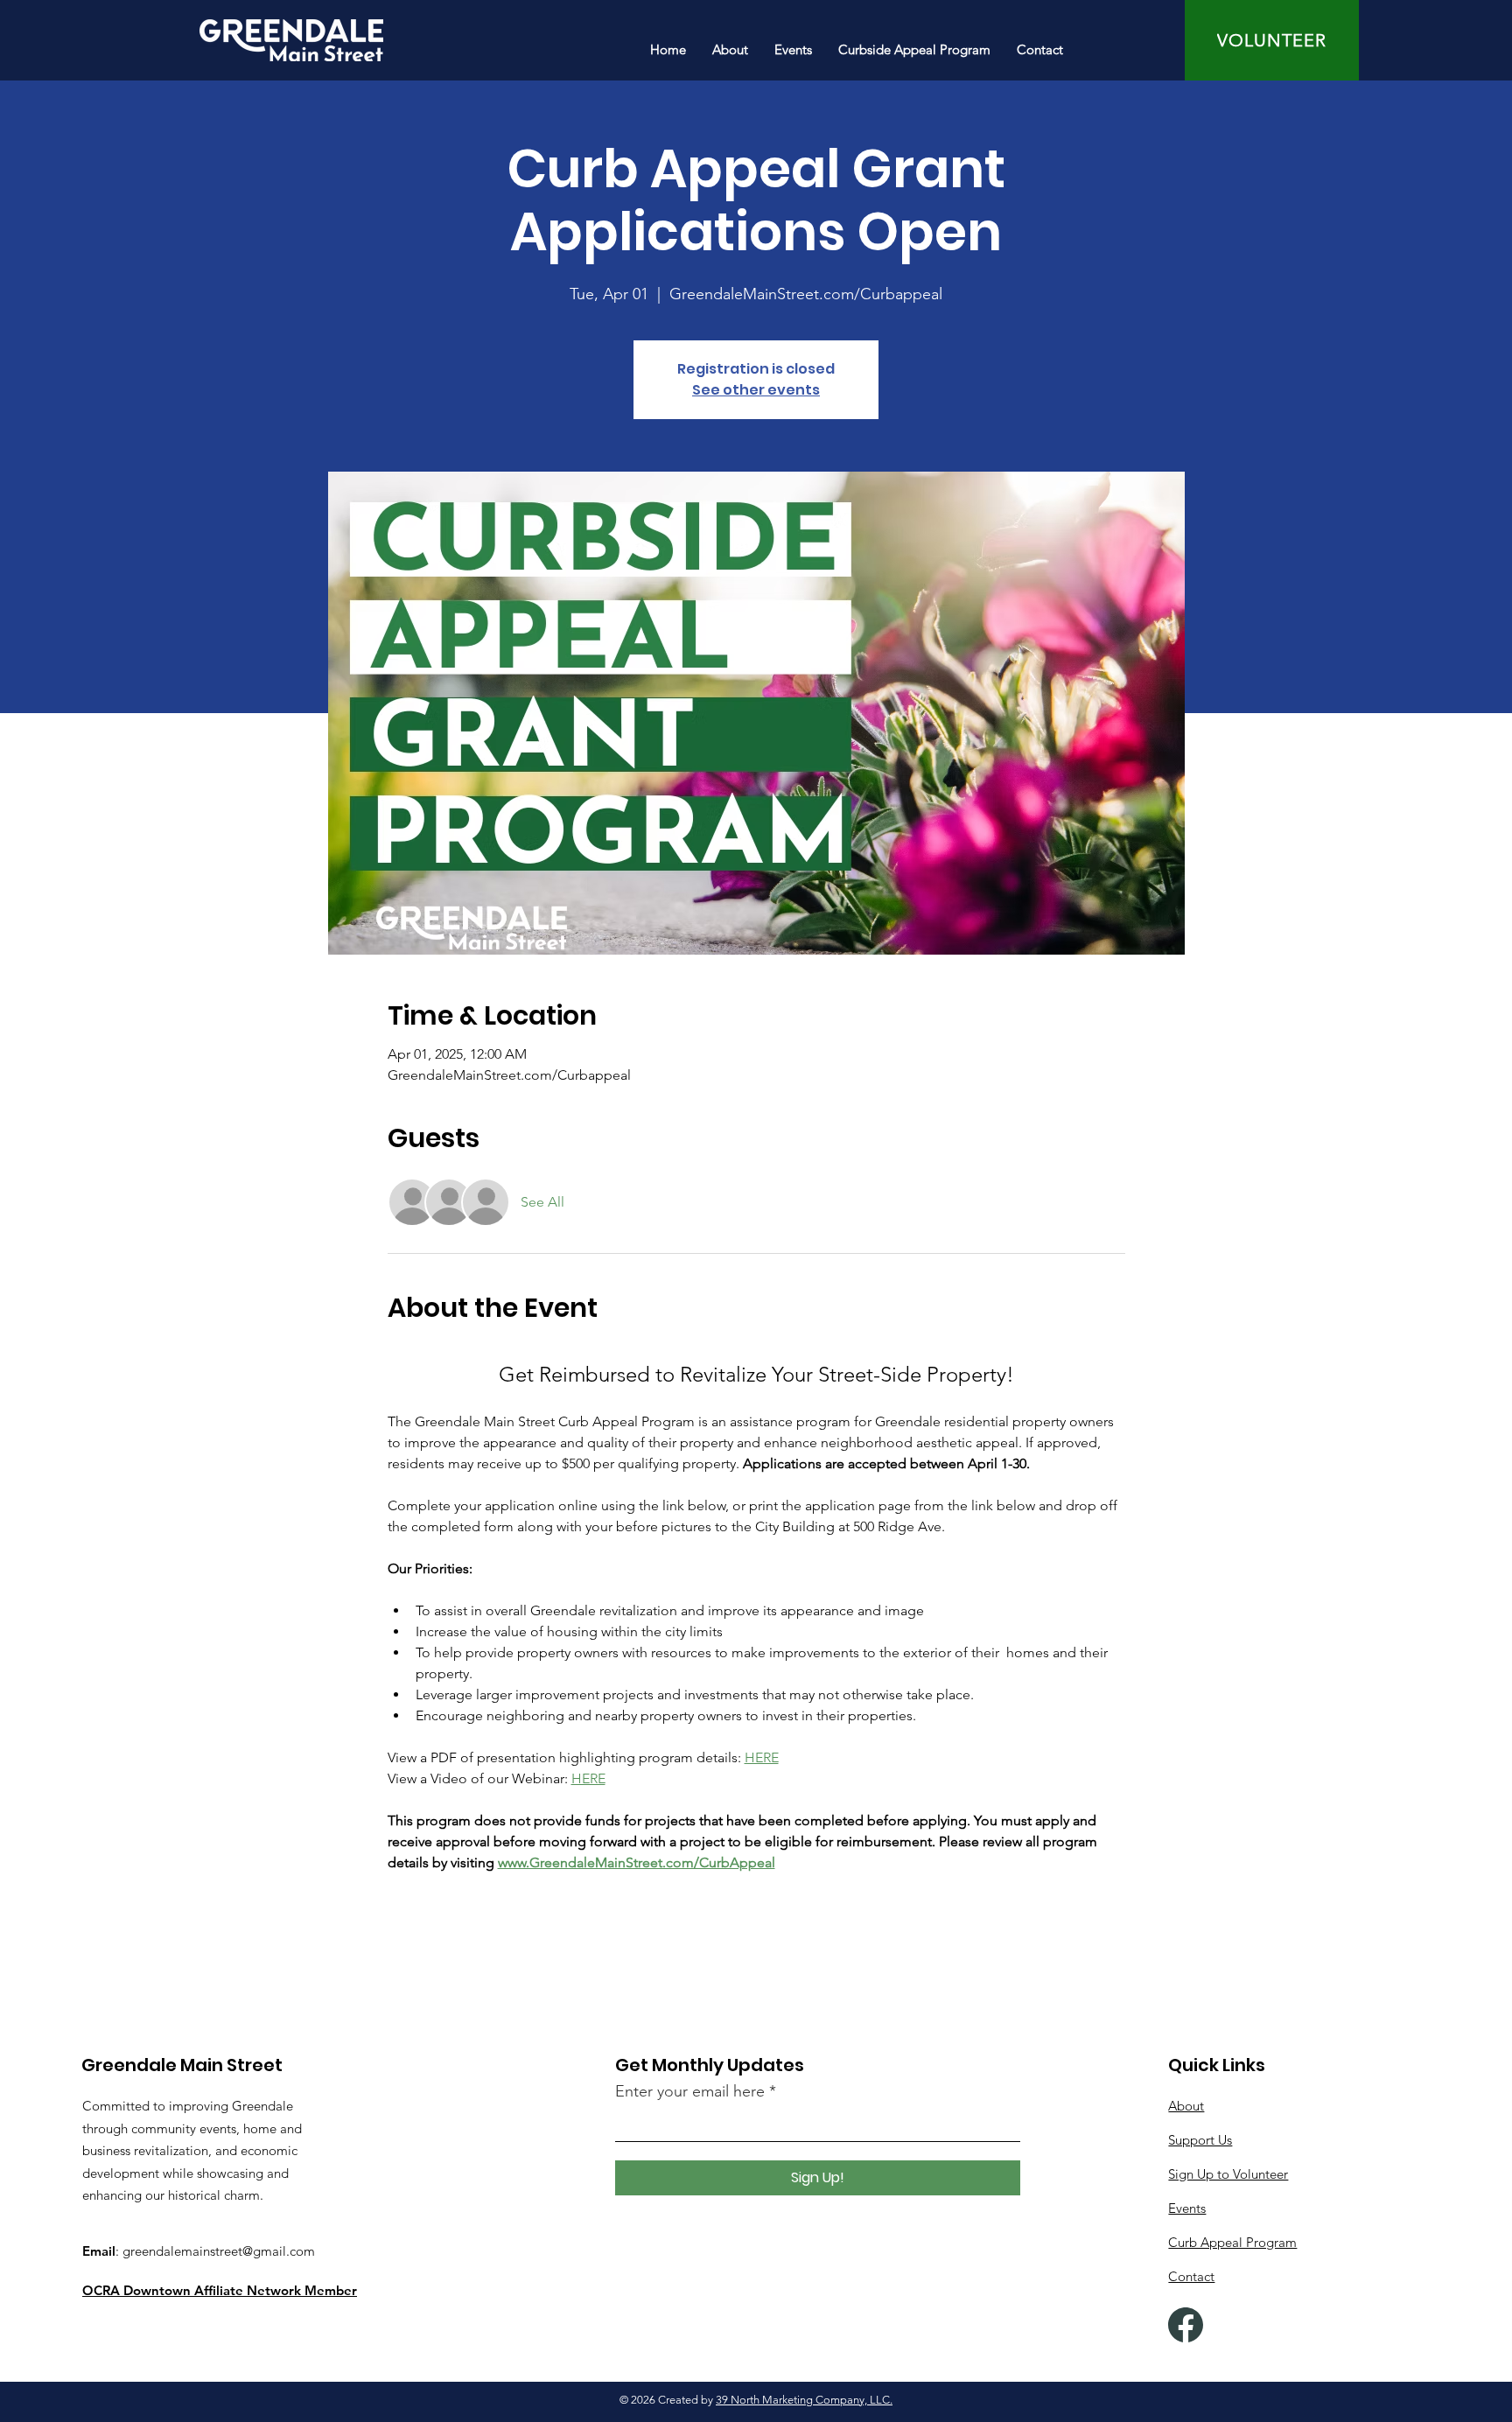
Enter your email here (690, 2091)
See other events (756, 390)
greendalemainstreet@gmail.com (219, 2251)
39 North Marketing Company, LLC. (804, 2400)
